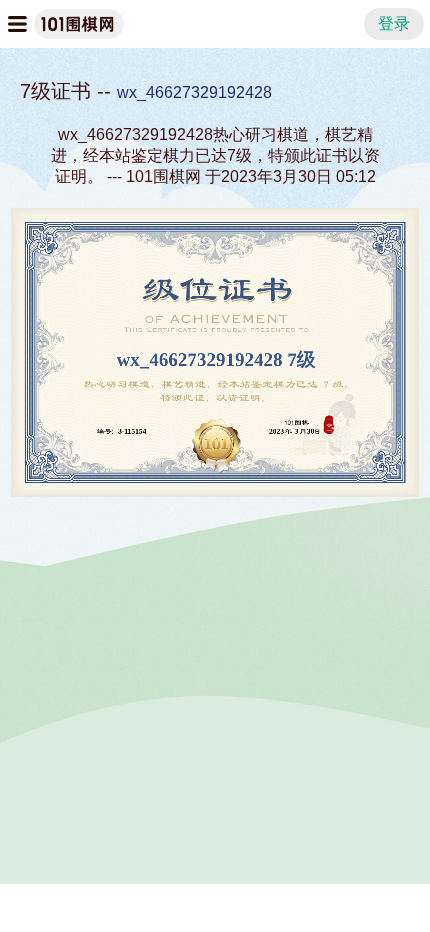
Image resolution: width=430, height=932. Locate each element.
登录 (394, 23)
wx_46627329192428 (194, 92)
